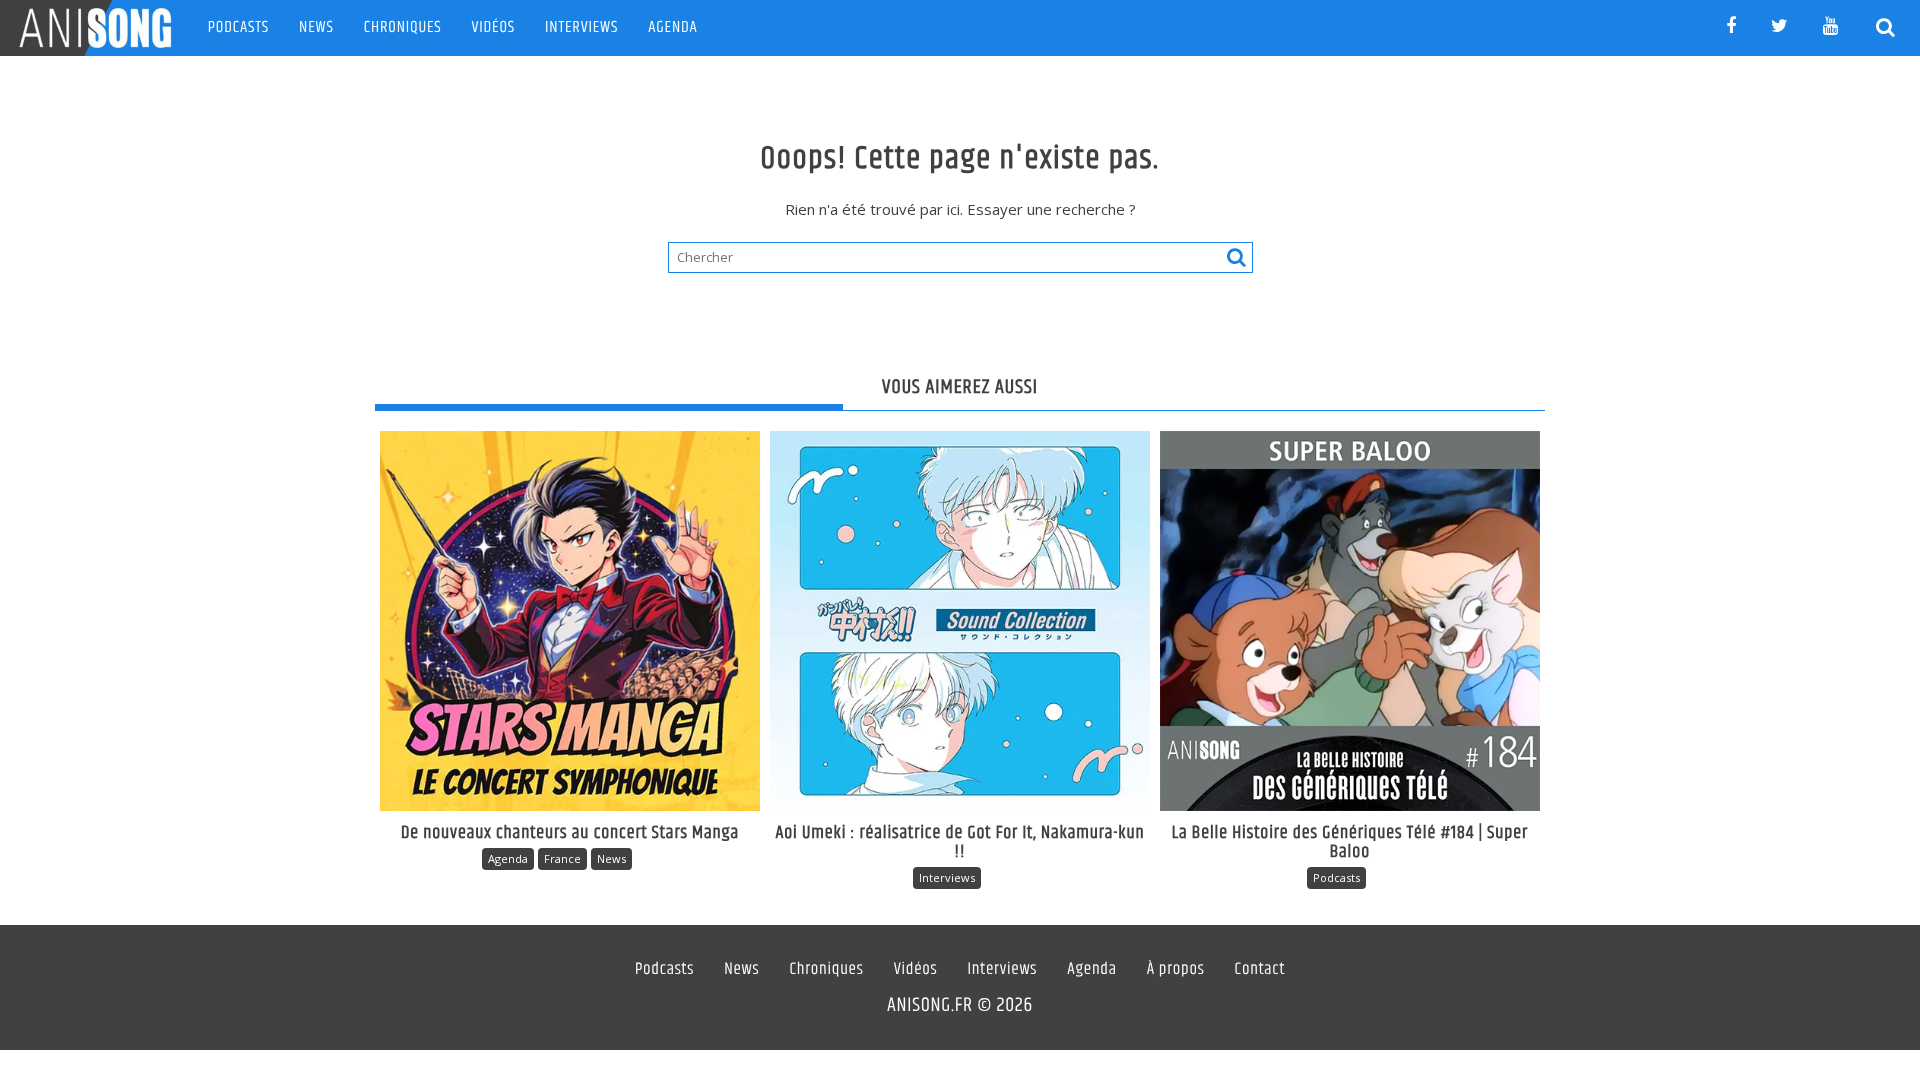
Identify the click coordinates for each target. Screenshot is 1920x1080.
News (316, 27)
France (562, 858)
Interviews (581, 27)
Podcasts (238, 27)
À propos (1176, 970)
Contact (1260, 970)
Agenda (672, 27)
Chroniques (403, 27)
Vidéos (493, 27)
